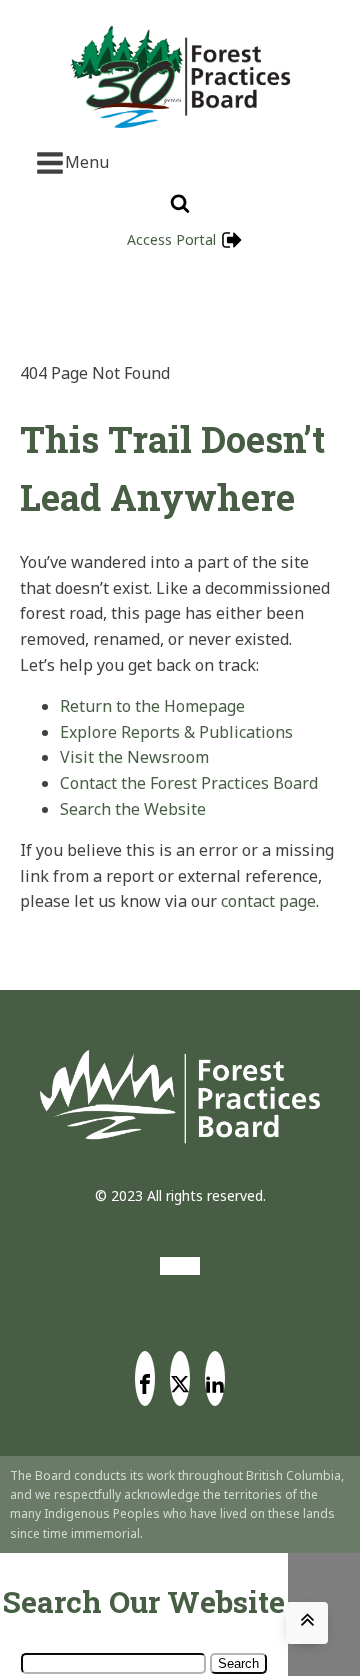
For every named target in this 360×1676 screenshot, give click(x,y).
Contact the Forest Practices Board (189, 783)
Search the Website (133, 809)
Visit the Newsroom (134, 757)
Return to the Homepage (152, 706)
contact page (268, 901)
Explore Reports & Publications (176, 732)
